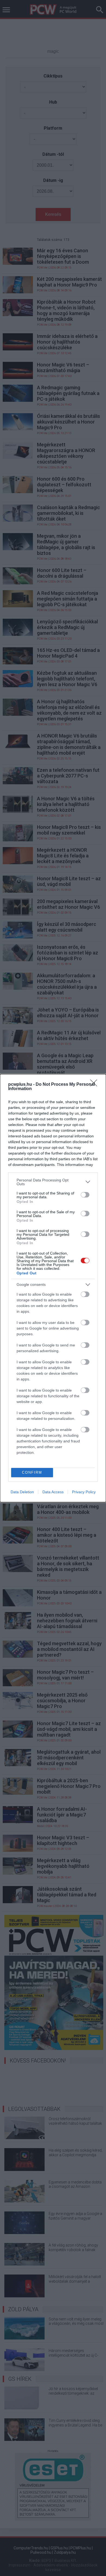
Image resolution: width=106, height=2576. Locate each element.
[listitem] (53, 1182)
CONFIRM (32, 1472)
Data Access (53, 1492)
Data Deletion (22, 1492)
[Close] (95, 1085)
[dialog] (53, 1288)
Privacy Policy (84, 1492)
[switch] (85, 1195)
